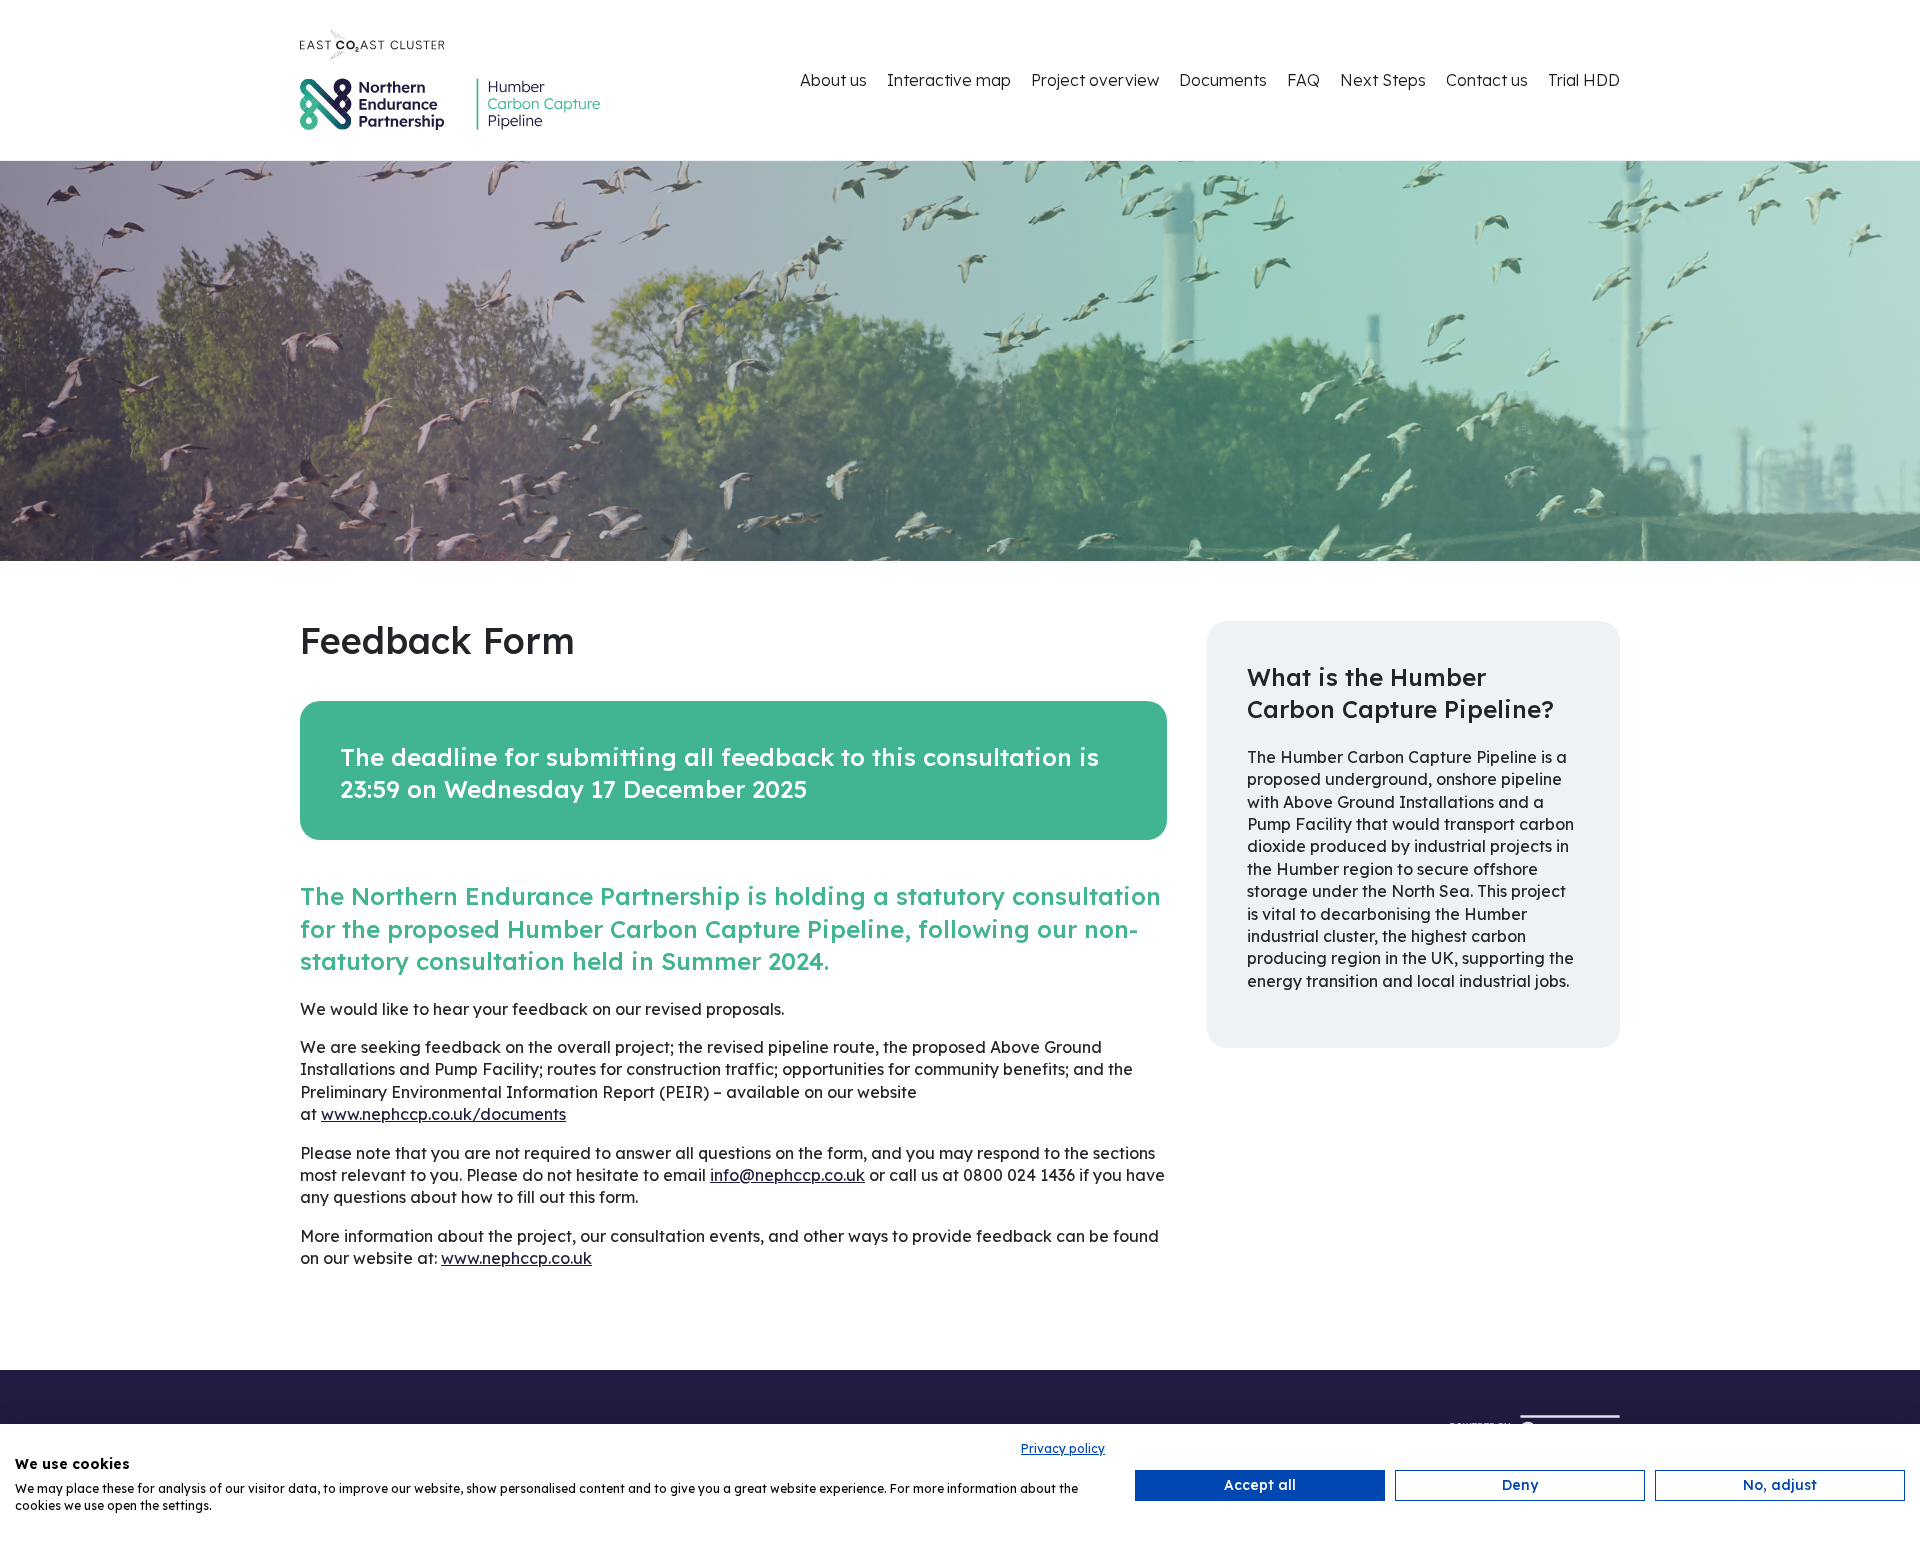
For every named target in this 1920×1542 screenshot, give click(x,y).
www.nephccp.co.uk (516, 1258)
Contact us (1487, 80)
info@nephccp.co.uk (787, 1175)
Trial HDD (1584, 80)
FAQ (1303, 80)
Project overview (1095, 80)
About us (833, 80)
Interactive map (949, 80)
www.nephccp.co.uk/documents (443, 1114)
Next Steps (1383, 80)
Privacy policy (1063, 1448)
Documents (1223, 80)
